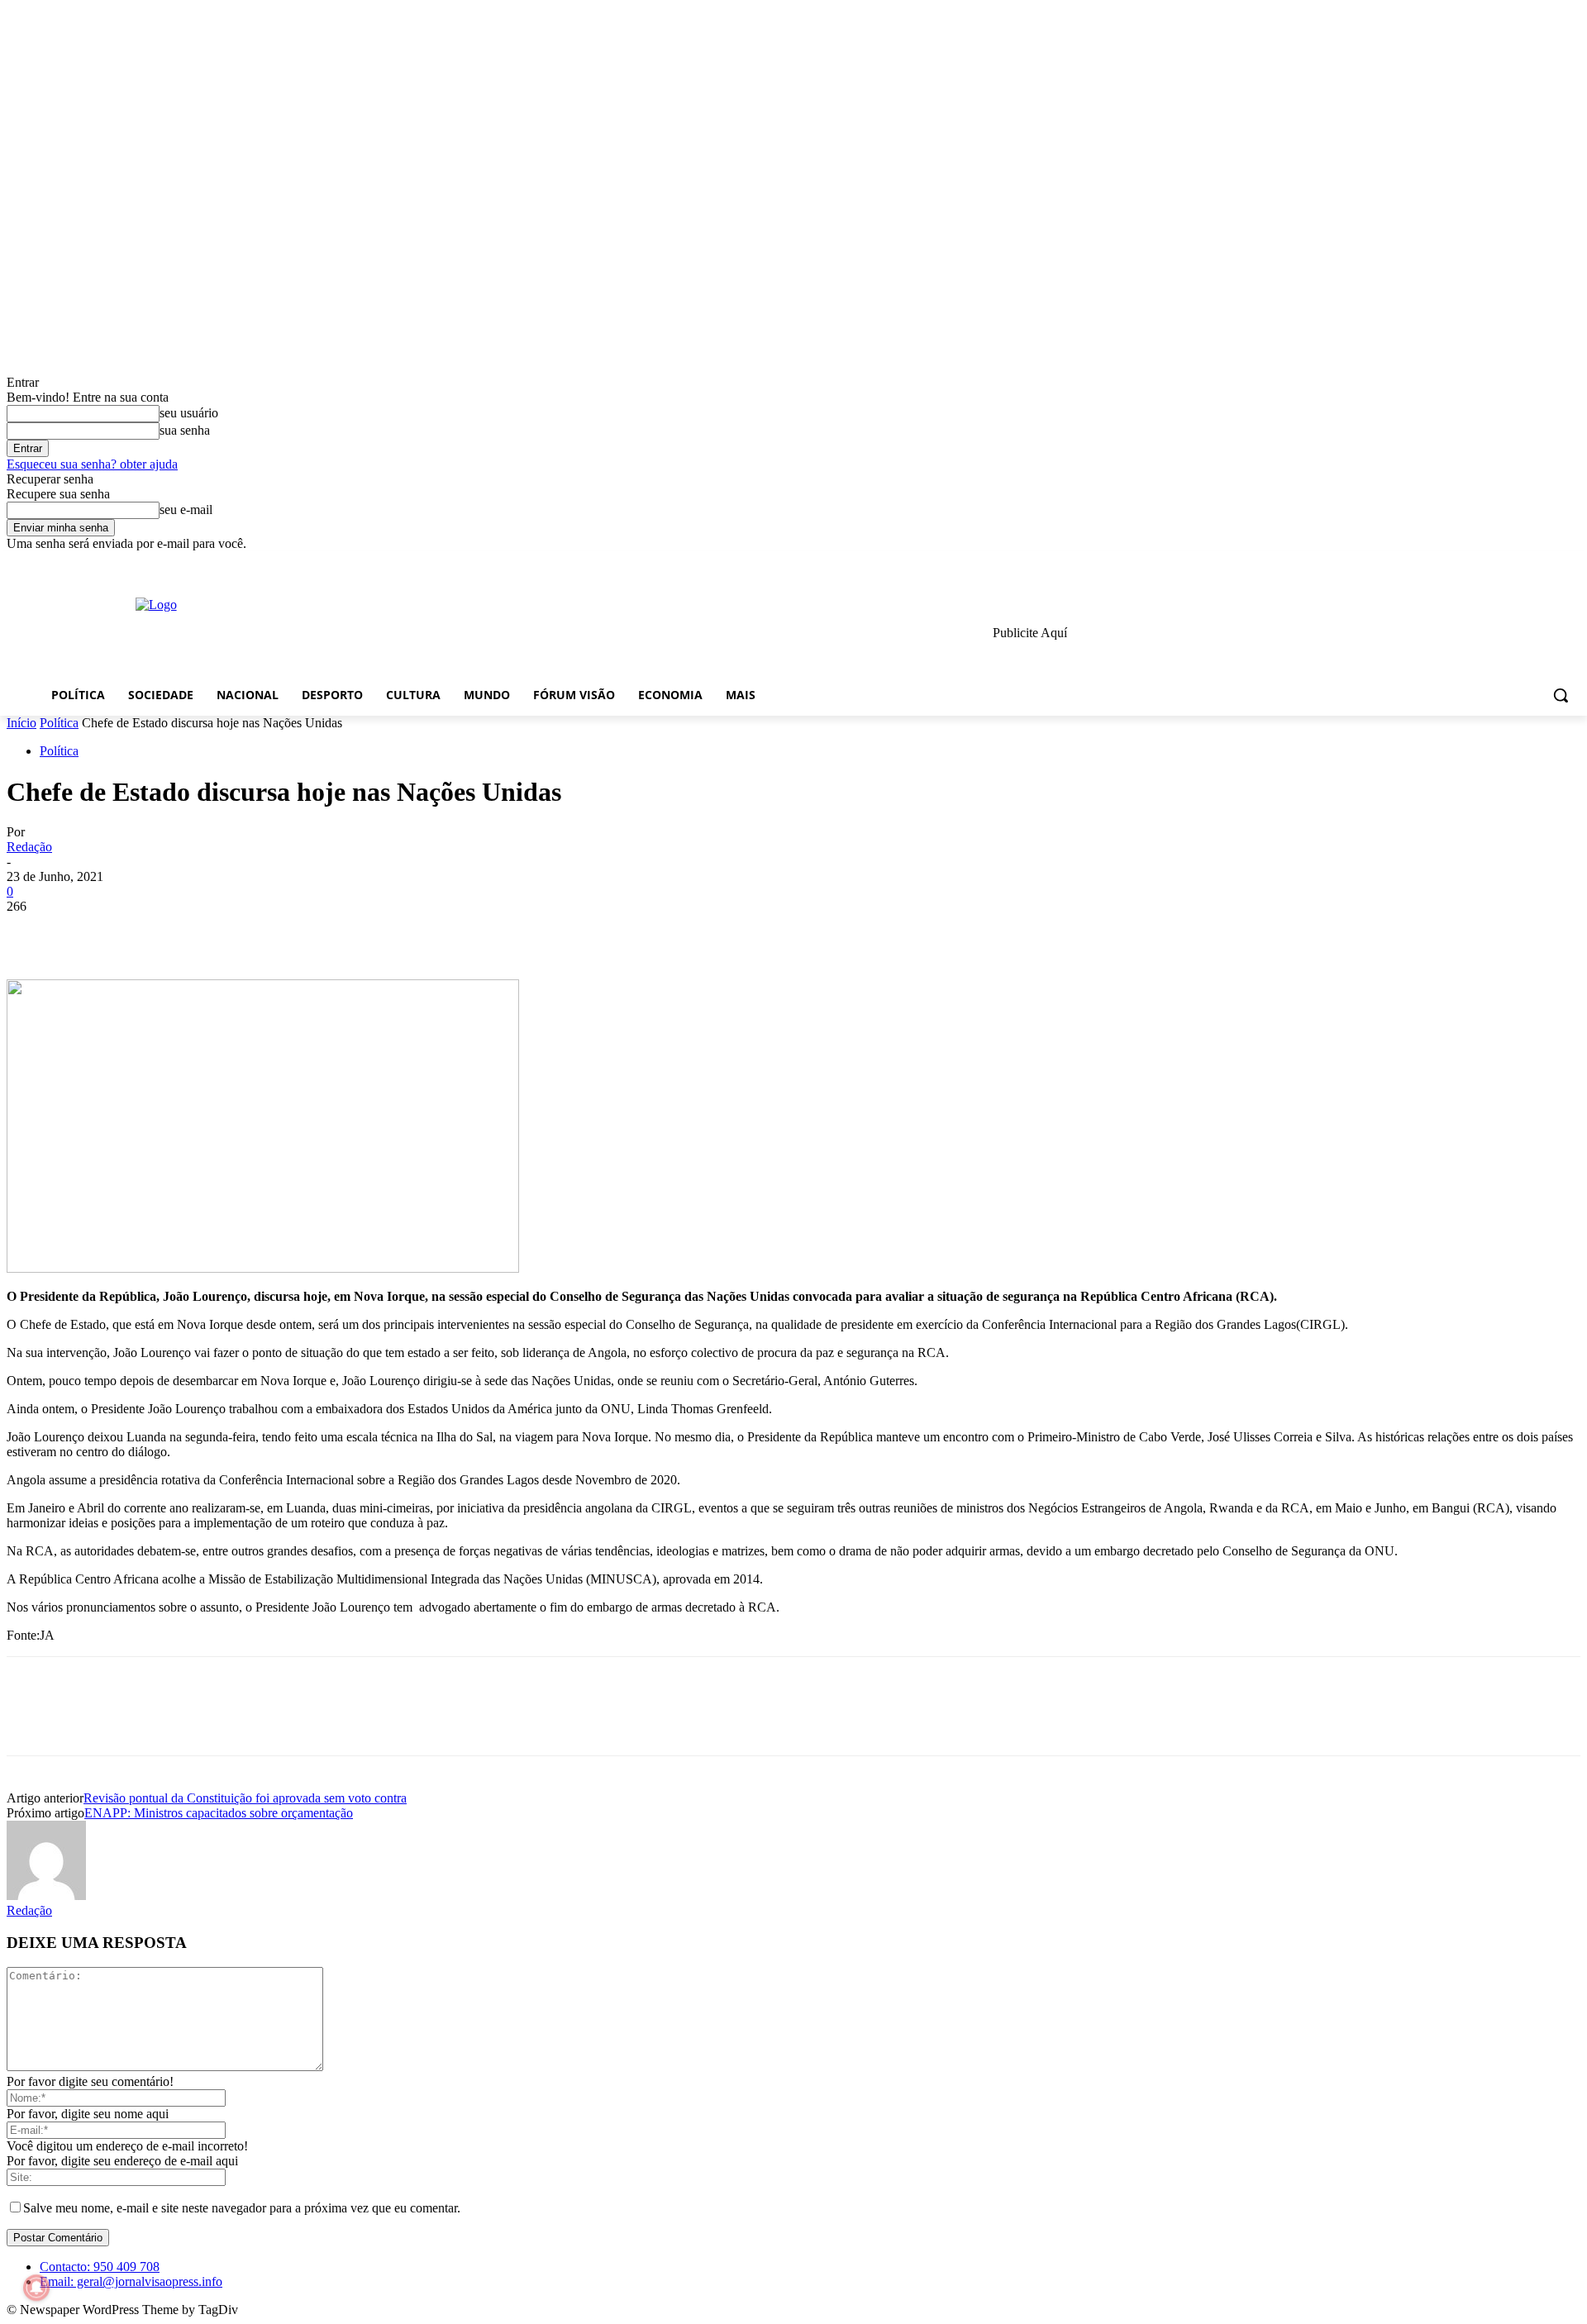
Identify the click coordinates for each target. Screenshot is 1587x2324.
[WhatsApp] (212, 931)
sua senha (185, 430)
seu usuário (189, 413)
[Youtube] (1571, 563)
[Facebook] (1479, 563)
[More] (273, 931)
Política (59, 723)
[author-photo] (46, 1895)
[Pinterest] (153, 931)
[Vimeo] (1548, 563)
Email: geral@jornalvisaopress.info (131, 2281)
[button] (1561, 695)
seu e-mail (186, 510)
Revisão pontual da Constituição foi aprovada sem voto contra (245, 1798)
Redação (29, 847)
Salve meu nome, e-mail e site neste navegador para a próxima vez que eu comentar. (242, 2208)
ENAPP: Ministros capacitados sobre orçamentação (219, 1813)
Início (21, 723)
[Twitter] (1525, 563)
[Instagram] (1502, 563)
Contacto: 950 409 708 (100, 2267)
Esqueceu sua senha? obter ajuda (92, 464)
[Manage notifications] (36, 2288)
